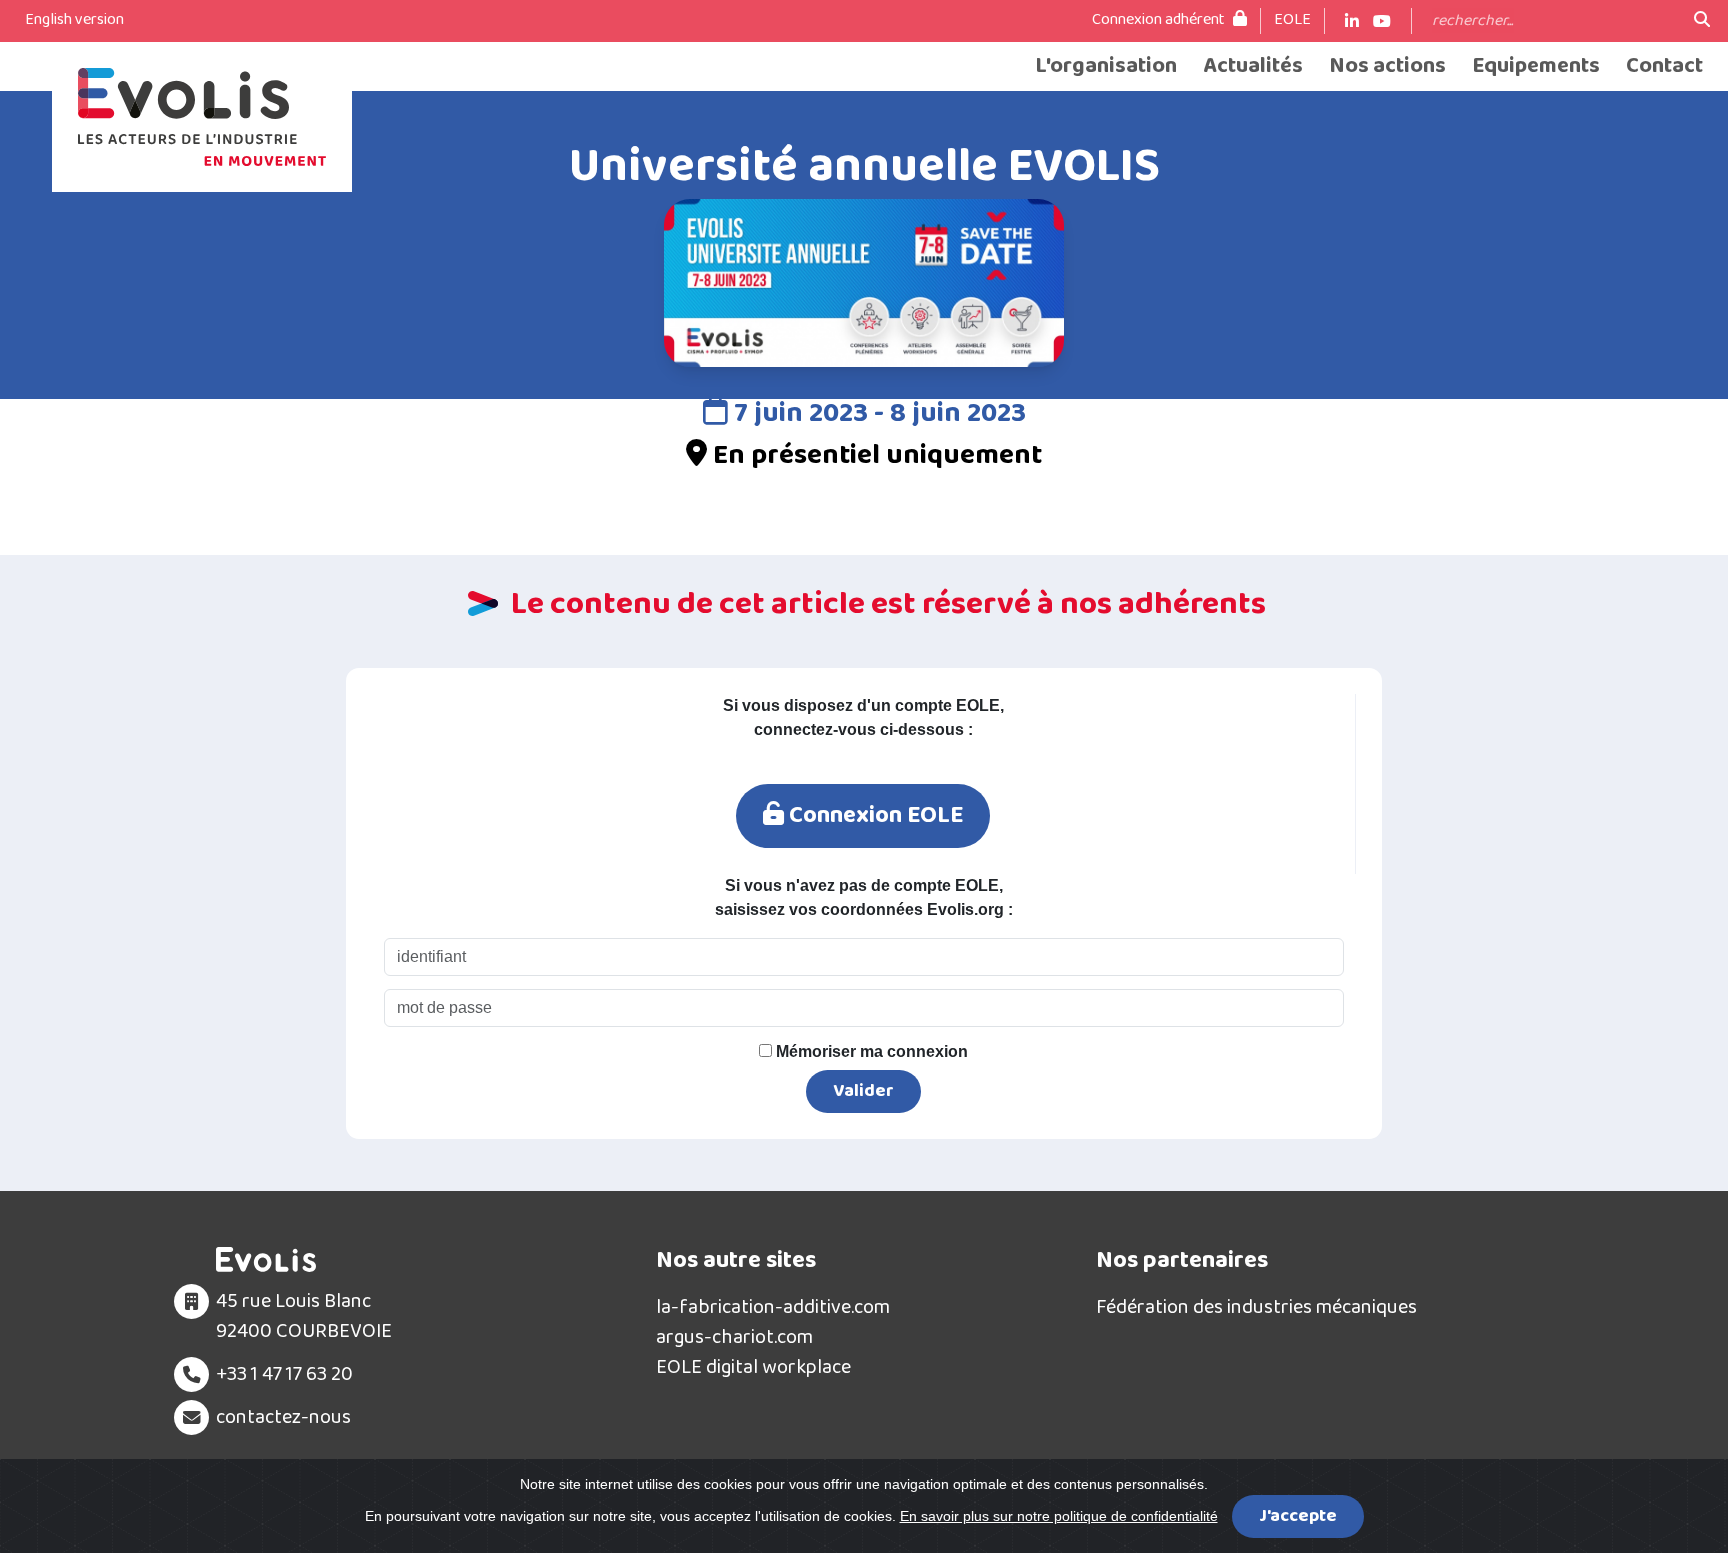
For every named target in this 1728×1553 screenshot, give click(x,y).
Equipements (1536, 66)
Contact (1664, 66)
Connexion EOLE (873, 815)
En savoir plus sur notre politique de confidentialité (1059, 1516)
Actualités (1253, 66)
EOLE (1292, 20)
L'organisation (1106, 66)
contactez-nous (283, 1417)
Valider (863, 1091)
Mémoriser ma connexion (870, 1051)
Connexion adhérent (1160, 20)
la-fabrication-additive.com (773, 1307)
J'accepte (1298, 1516)
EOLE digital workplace (753, 1367)
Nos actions (1387, 66)
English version (74, 20)
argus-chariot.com (734, 1337)
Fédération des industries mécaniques (1256, 1307)
